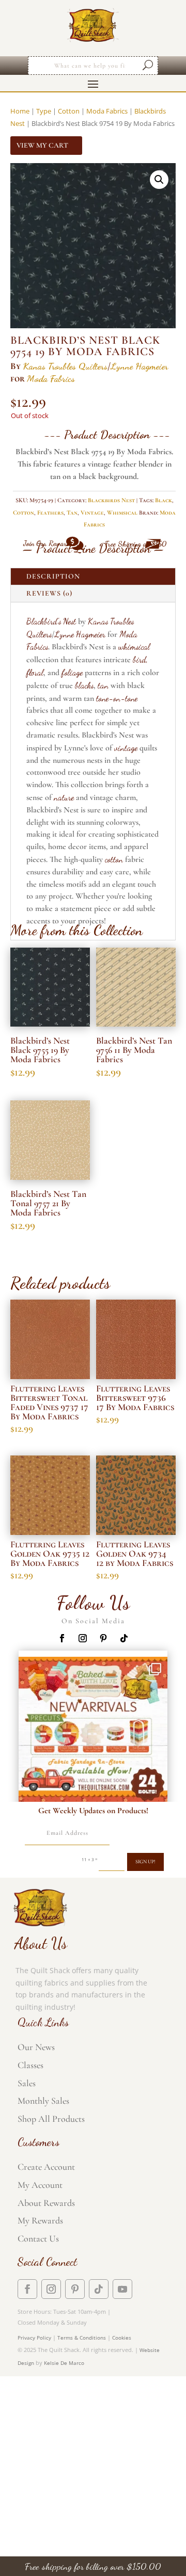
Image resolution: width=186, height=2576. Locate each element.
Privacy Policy (34, 2338)
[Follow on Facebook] (62, 1638)
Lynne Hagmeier (139, 366)
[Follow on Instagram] (83, 1638)
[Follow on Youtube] (122, 2289)
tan (103, 685)
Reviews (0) (49, 593)
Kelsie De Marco (64, 2363)
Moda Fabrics (107, 111)
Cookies (122, 2338)
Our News (36, 2047)
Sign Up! (145, 1862)
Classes (30, 2065)
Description (53, 576)
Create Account (46, 2167)
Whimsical (122, 513)
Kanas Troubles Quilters (65, 366)
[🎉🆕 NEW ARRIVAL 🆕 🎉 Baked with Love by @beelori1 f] (93, 1731)
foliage (72, 672)
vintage (126, 748)
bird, (140, 659)
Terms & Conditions (82, 2338)
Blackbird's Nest (51, 621)
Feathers (50, 513)
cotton (114, 859)
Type (44, 111)
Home (20, 111)
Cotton (69, 111)
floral (35, 672)
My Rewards (40, 2220)
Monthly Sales (43, 2101)
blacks (84, 685)
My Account (40, 2185)
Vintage (92, 513)
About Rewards (46, 2203)
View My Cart (42, 145)
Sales (27, 2083)
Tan (72, 513)
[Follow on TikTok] (124, 1638)
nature (64, 797)
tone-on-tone (117, 698)
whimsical (134, 646)
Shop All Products (51, 2119)
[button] (159, 180)
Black (164, 500)
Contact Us (38, 2238)
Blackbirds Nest (111, 500)
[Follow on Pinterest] (103, 1638)
